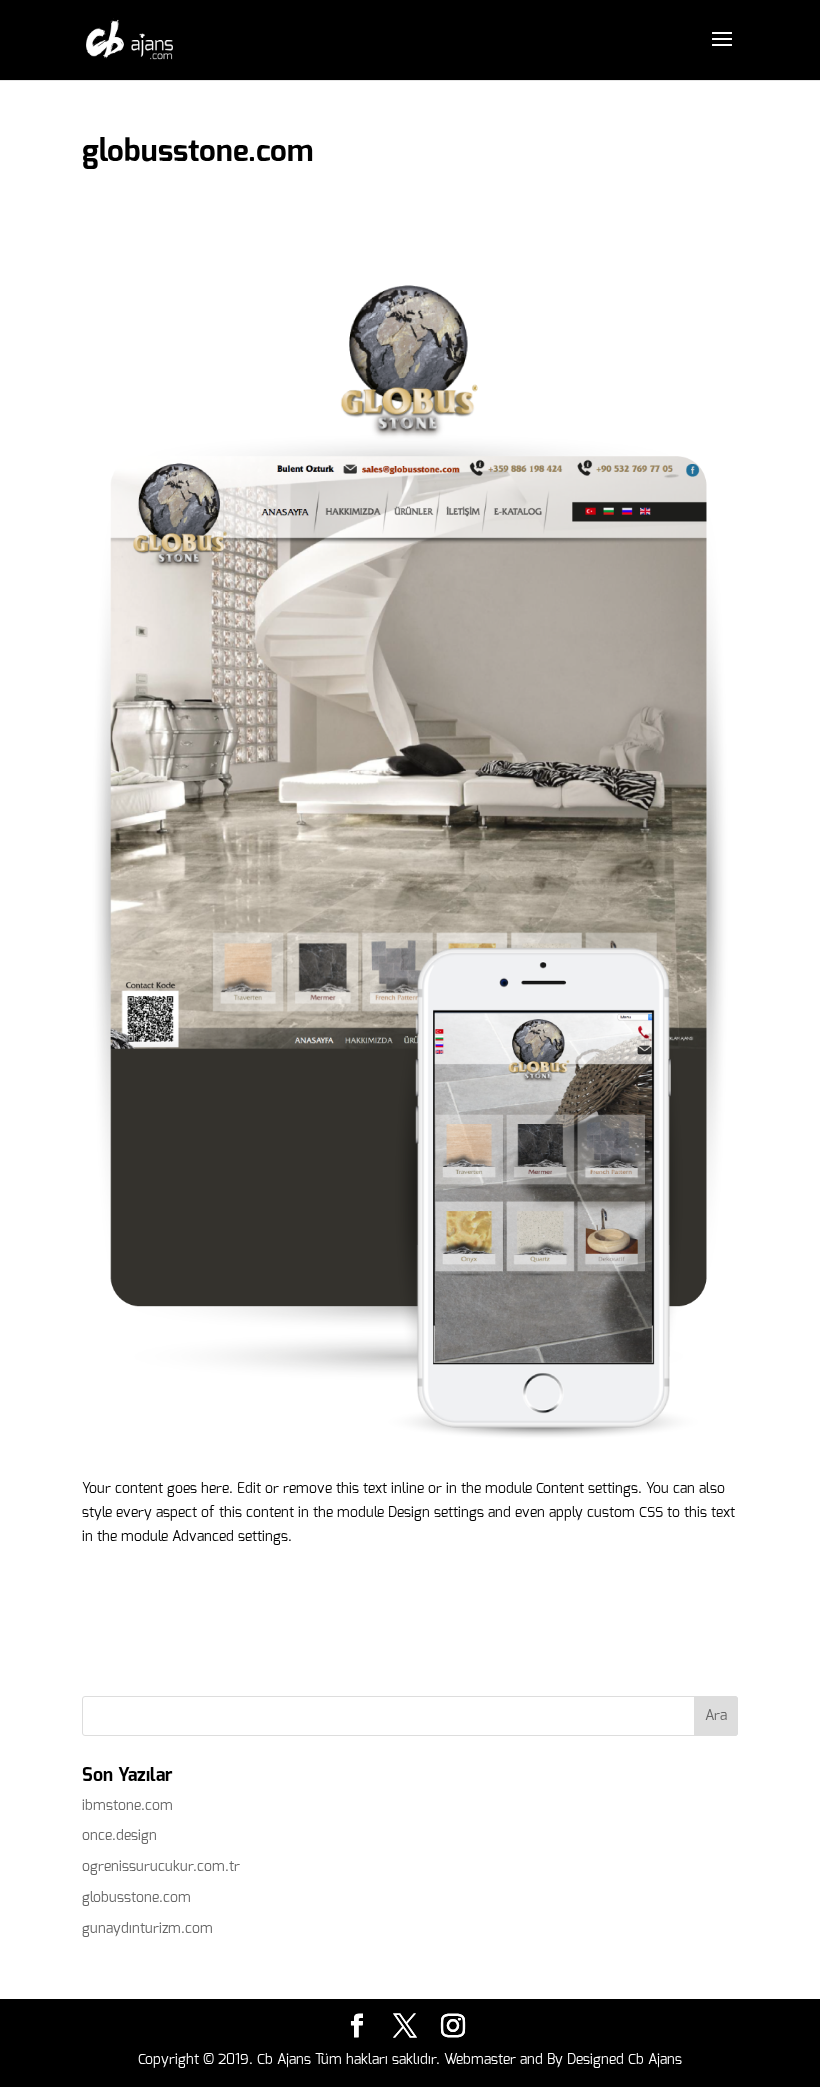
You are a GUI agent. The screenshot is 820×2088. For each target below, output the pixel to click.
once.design (119, 1835)
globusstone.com (136, 1897)
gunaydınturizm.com (147, 1928)
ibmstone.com (127, 1805)
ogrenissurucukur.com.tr (161, 1866)
